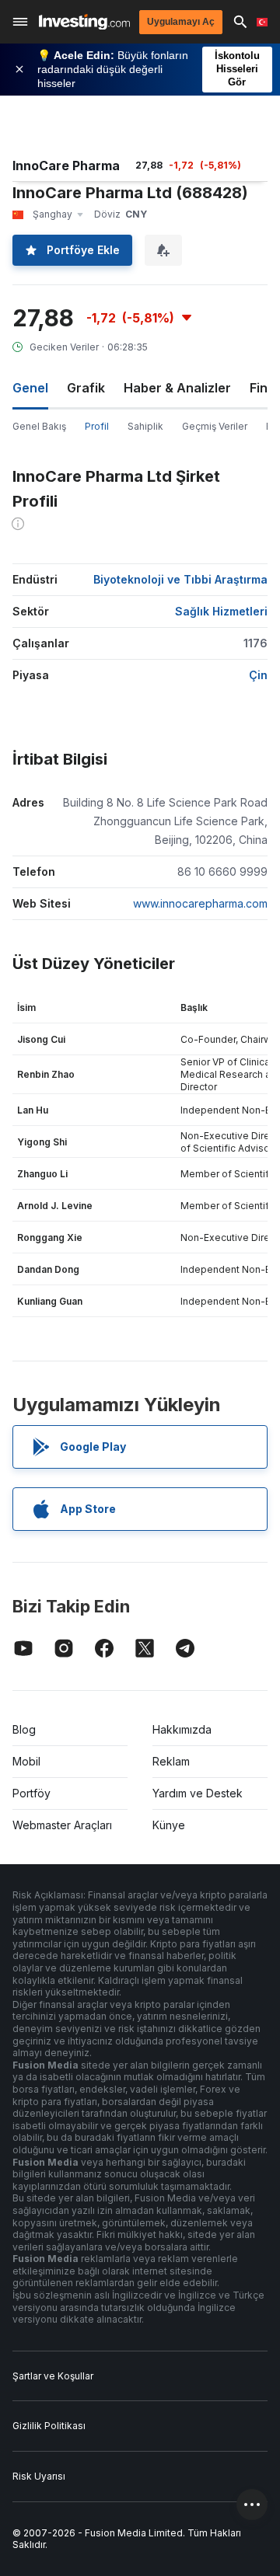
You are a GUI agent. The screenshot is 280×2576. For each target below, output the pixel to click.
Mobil (26, 1761)
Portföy (31, 1793)
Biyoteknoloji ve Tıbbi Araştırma (180, 579)
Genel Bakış (39, 426)
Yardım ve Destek (198, 1793)
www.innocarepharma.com (200, 903)
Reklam (171, 1761)
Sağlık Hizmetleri (221, 611)
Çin (258, 675)
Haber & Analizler (177, 388)
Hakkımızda (182, 1729)
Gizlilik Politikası (49, 2426)
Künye (169, 1825)
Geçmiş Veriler (215, 426)
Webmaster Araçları (62, 1825)
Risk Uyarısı (39, 2476)
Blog (24, 1729)
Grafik (86, 388)
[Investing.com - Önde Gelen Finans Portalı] (84, 22)
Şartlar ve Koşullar (53, 2376)
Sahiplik (145, 426)
